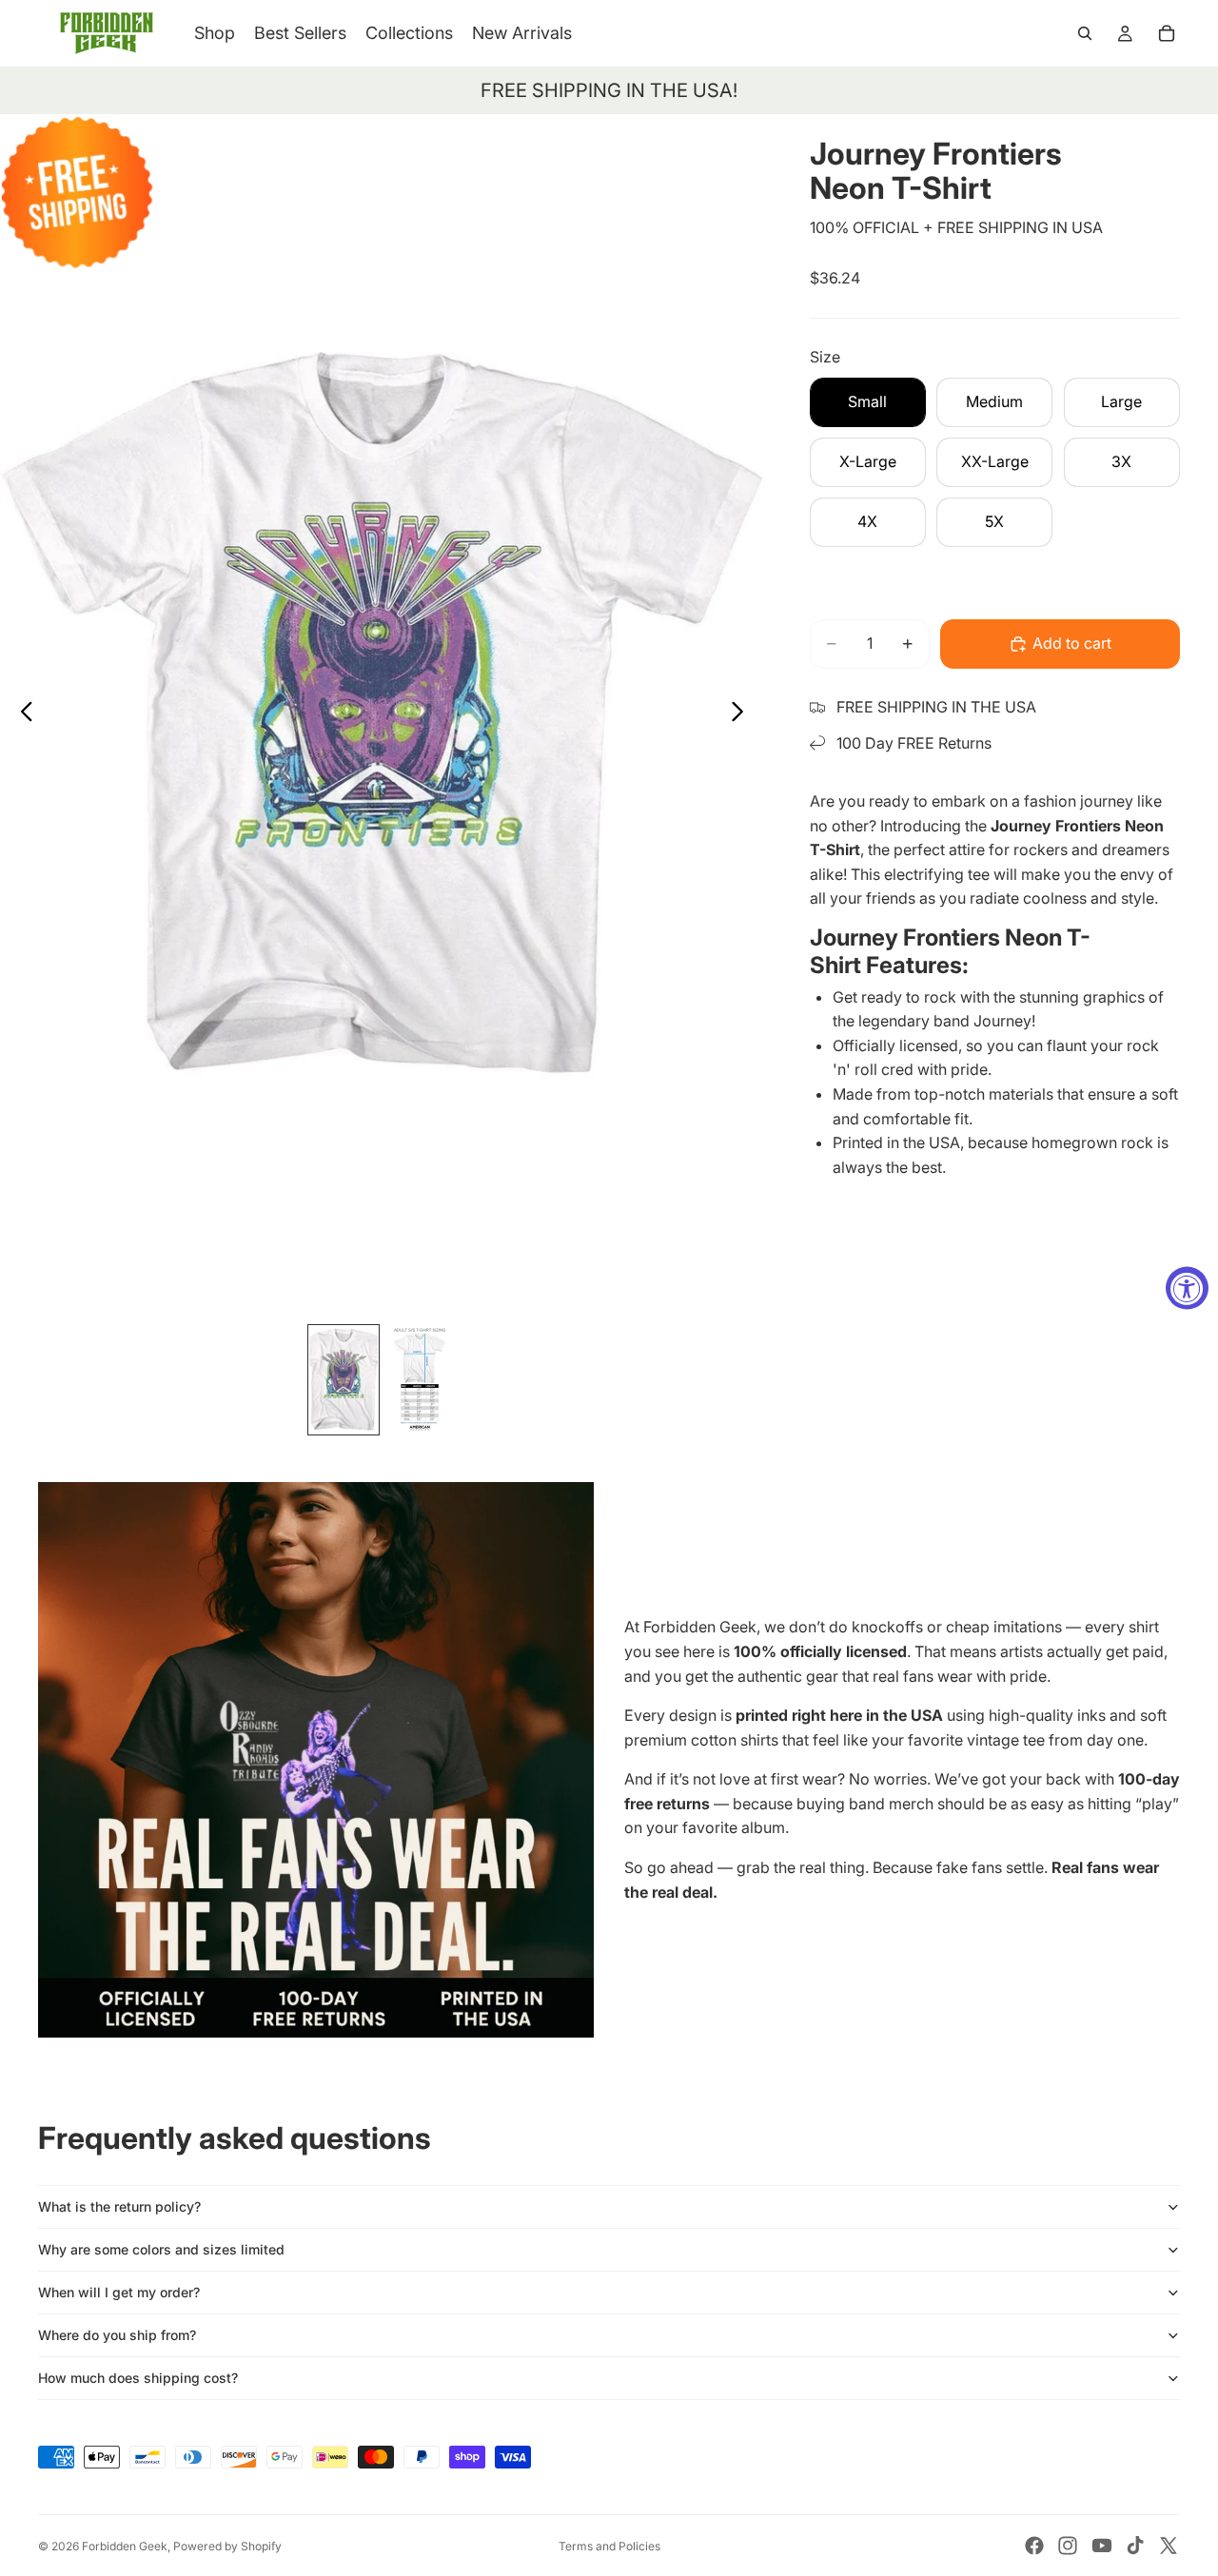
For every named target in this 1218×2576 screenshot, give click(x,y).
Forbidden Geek (125, 2546)
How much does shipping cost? (138, 2378)
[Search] (1085, 33)
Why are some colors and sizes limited (161, 2249)
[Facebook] (1034, 2546)
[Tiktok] (1135, 2546)
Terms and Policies (609, 2546)
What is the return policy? (119, 2206)
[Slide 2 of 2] (420, 1380)
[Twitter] (1169, 2546)
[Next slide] (743, 715)
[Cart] (1167, 33)
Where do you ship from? (117, 2335)
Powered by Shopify (227, 2546)
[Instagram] (1068, 2546)
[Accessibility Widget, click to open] (1187, 1288)
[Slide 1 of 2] (344, 1380)
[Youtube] (1102, 2546)
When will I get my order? (119, 2292)
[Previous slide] (21, 715)
